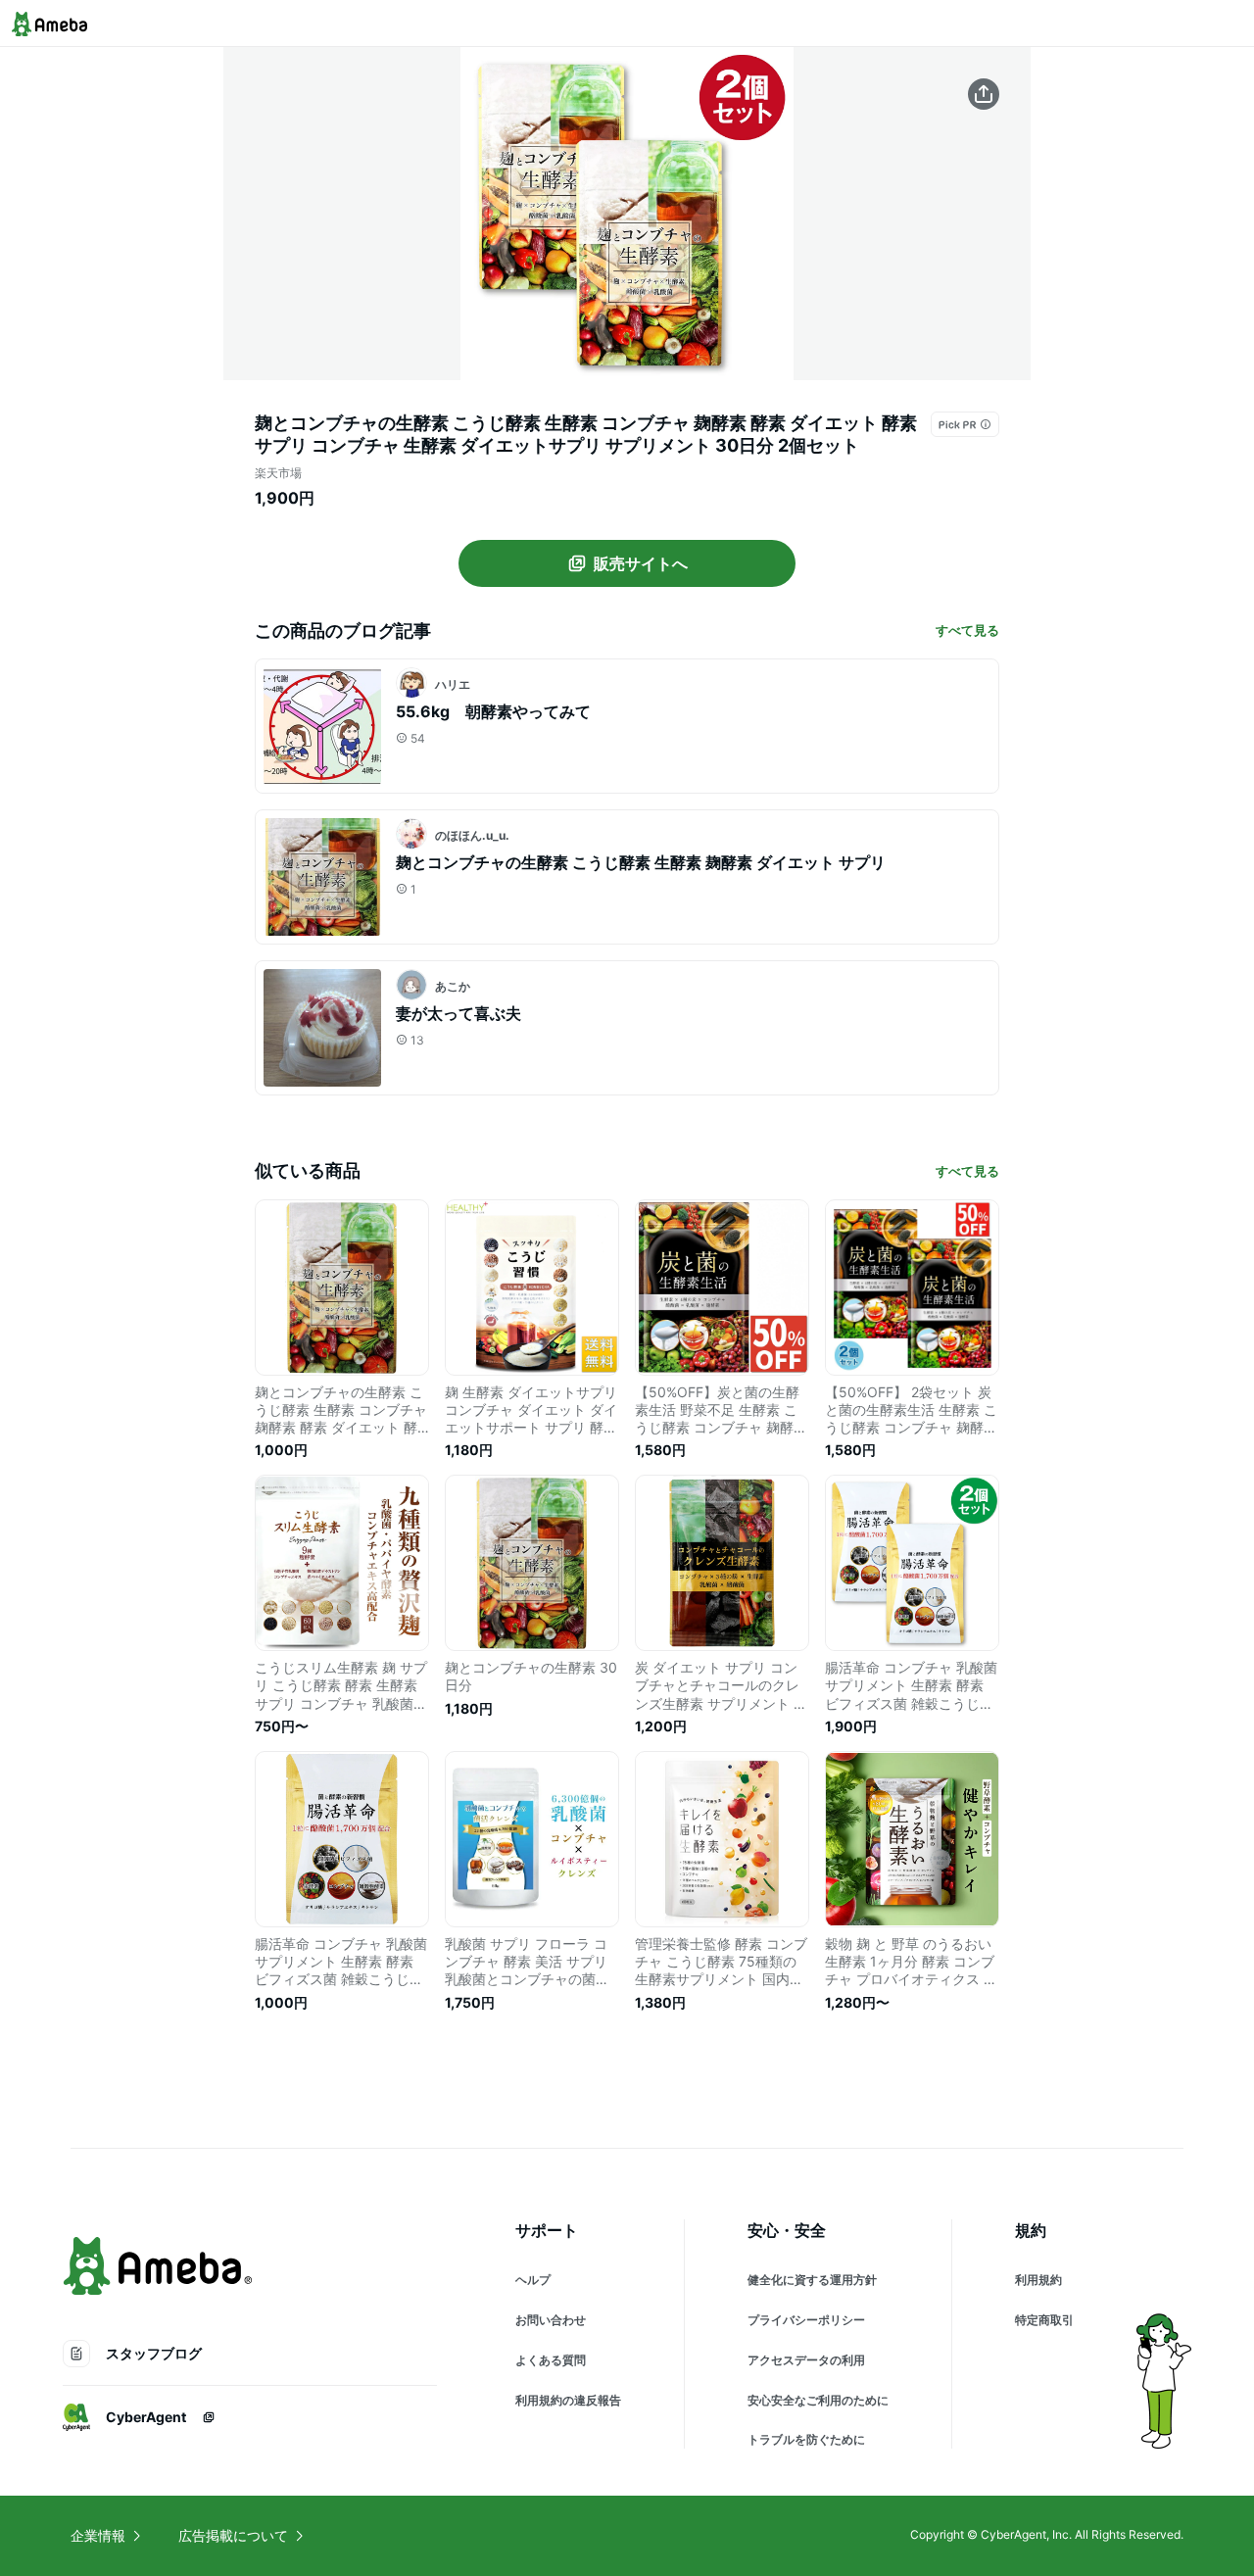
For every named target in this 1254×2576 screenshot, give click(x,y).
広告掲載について (233, 2535)
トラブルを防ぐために (806, 2439)
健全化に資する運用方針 (812, 2280)
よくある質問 (551, 2360)
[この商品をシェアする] (984, 94)
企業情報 (98, 2535)
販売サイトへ (641, 563)
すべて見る (967, 630)
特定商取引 (1044, 2320)
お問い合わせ (551, 2320)
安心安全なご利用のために (818, 2400)
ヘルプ (533, 2280)
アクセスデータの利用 (806, 2360)
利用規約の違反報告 (568, 2400)
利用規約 (1038, 2280)
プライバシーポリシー (806, 2320)
